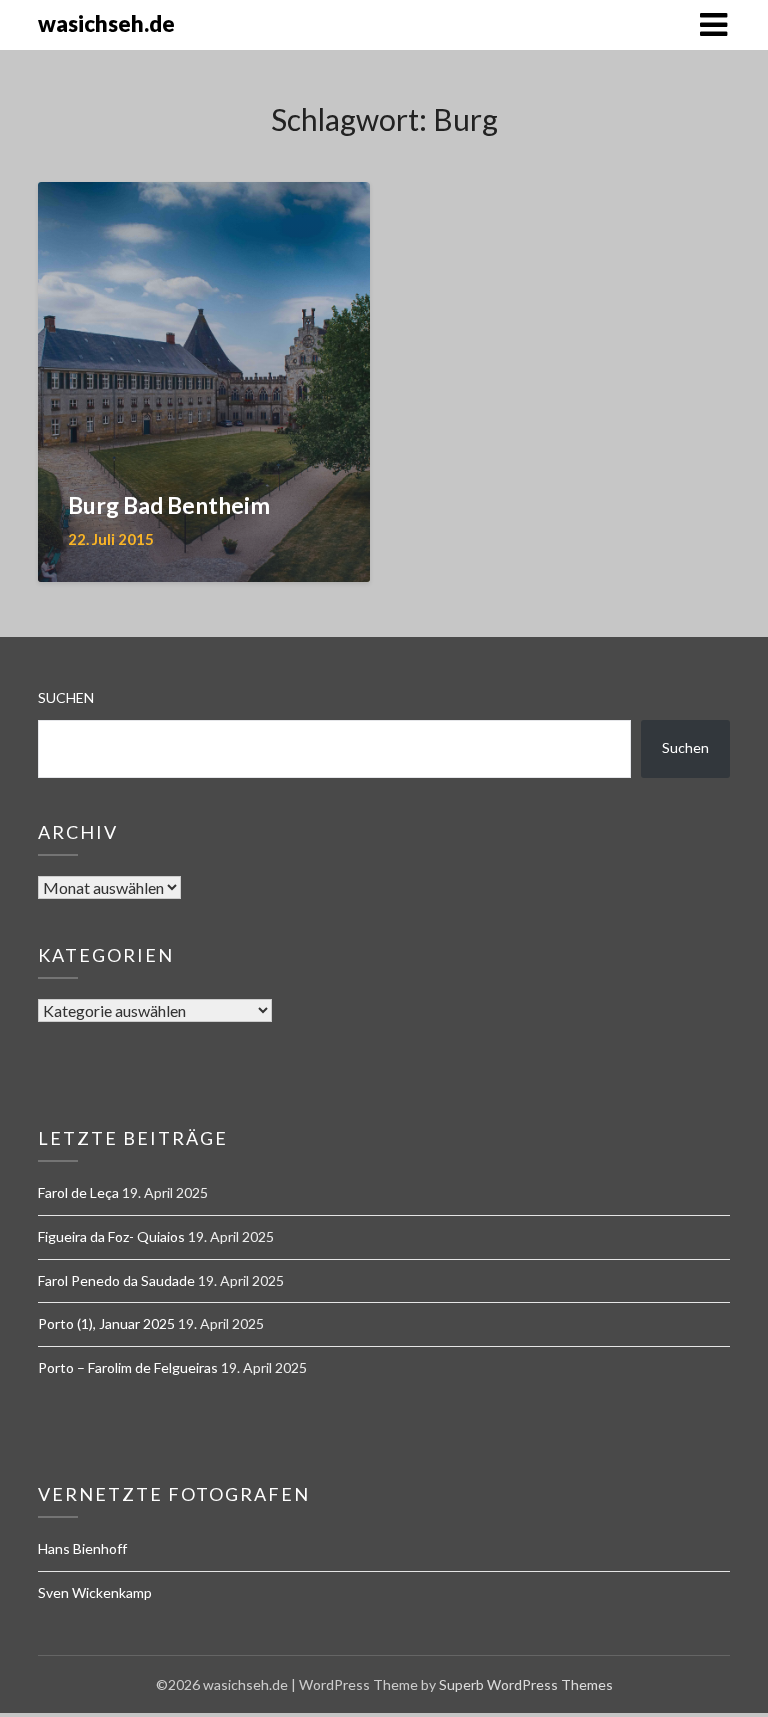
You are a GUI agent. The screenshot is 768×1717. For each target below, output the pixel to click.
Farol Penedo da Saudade (116, 1280)
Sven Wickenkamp (95, 1592)
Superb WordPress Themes (526, 1684)
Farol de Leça (78, 1192)
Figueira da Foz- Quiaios (111, 1236)
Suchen (66, 697)
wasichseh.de (106, 23)
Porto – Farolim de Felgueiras (128, 1367)
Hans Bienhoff (82, 1548)
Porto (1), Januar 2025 (106, 1323)
